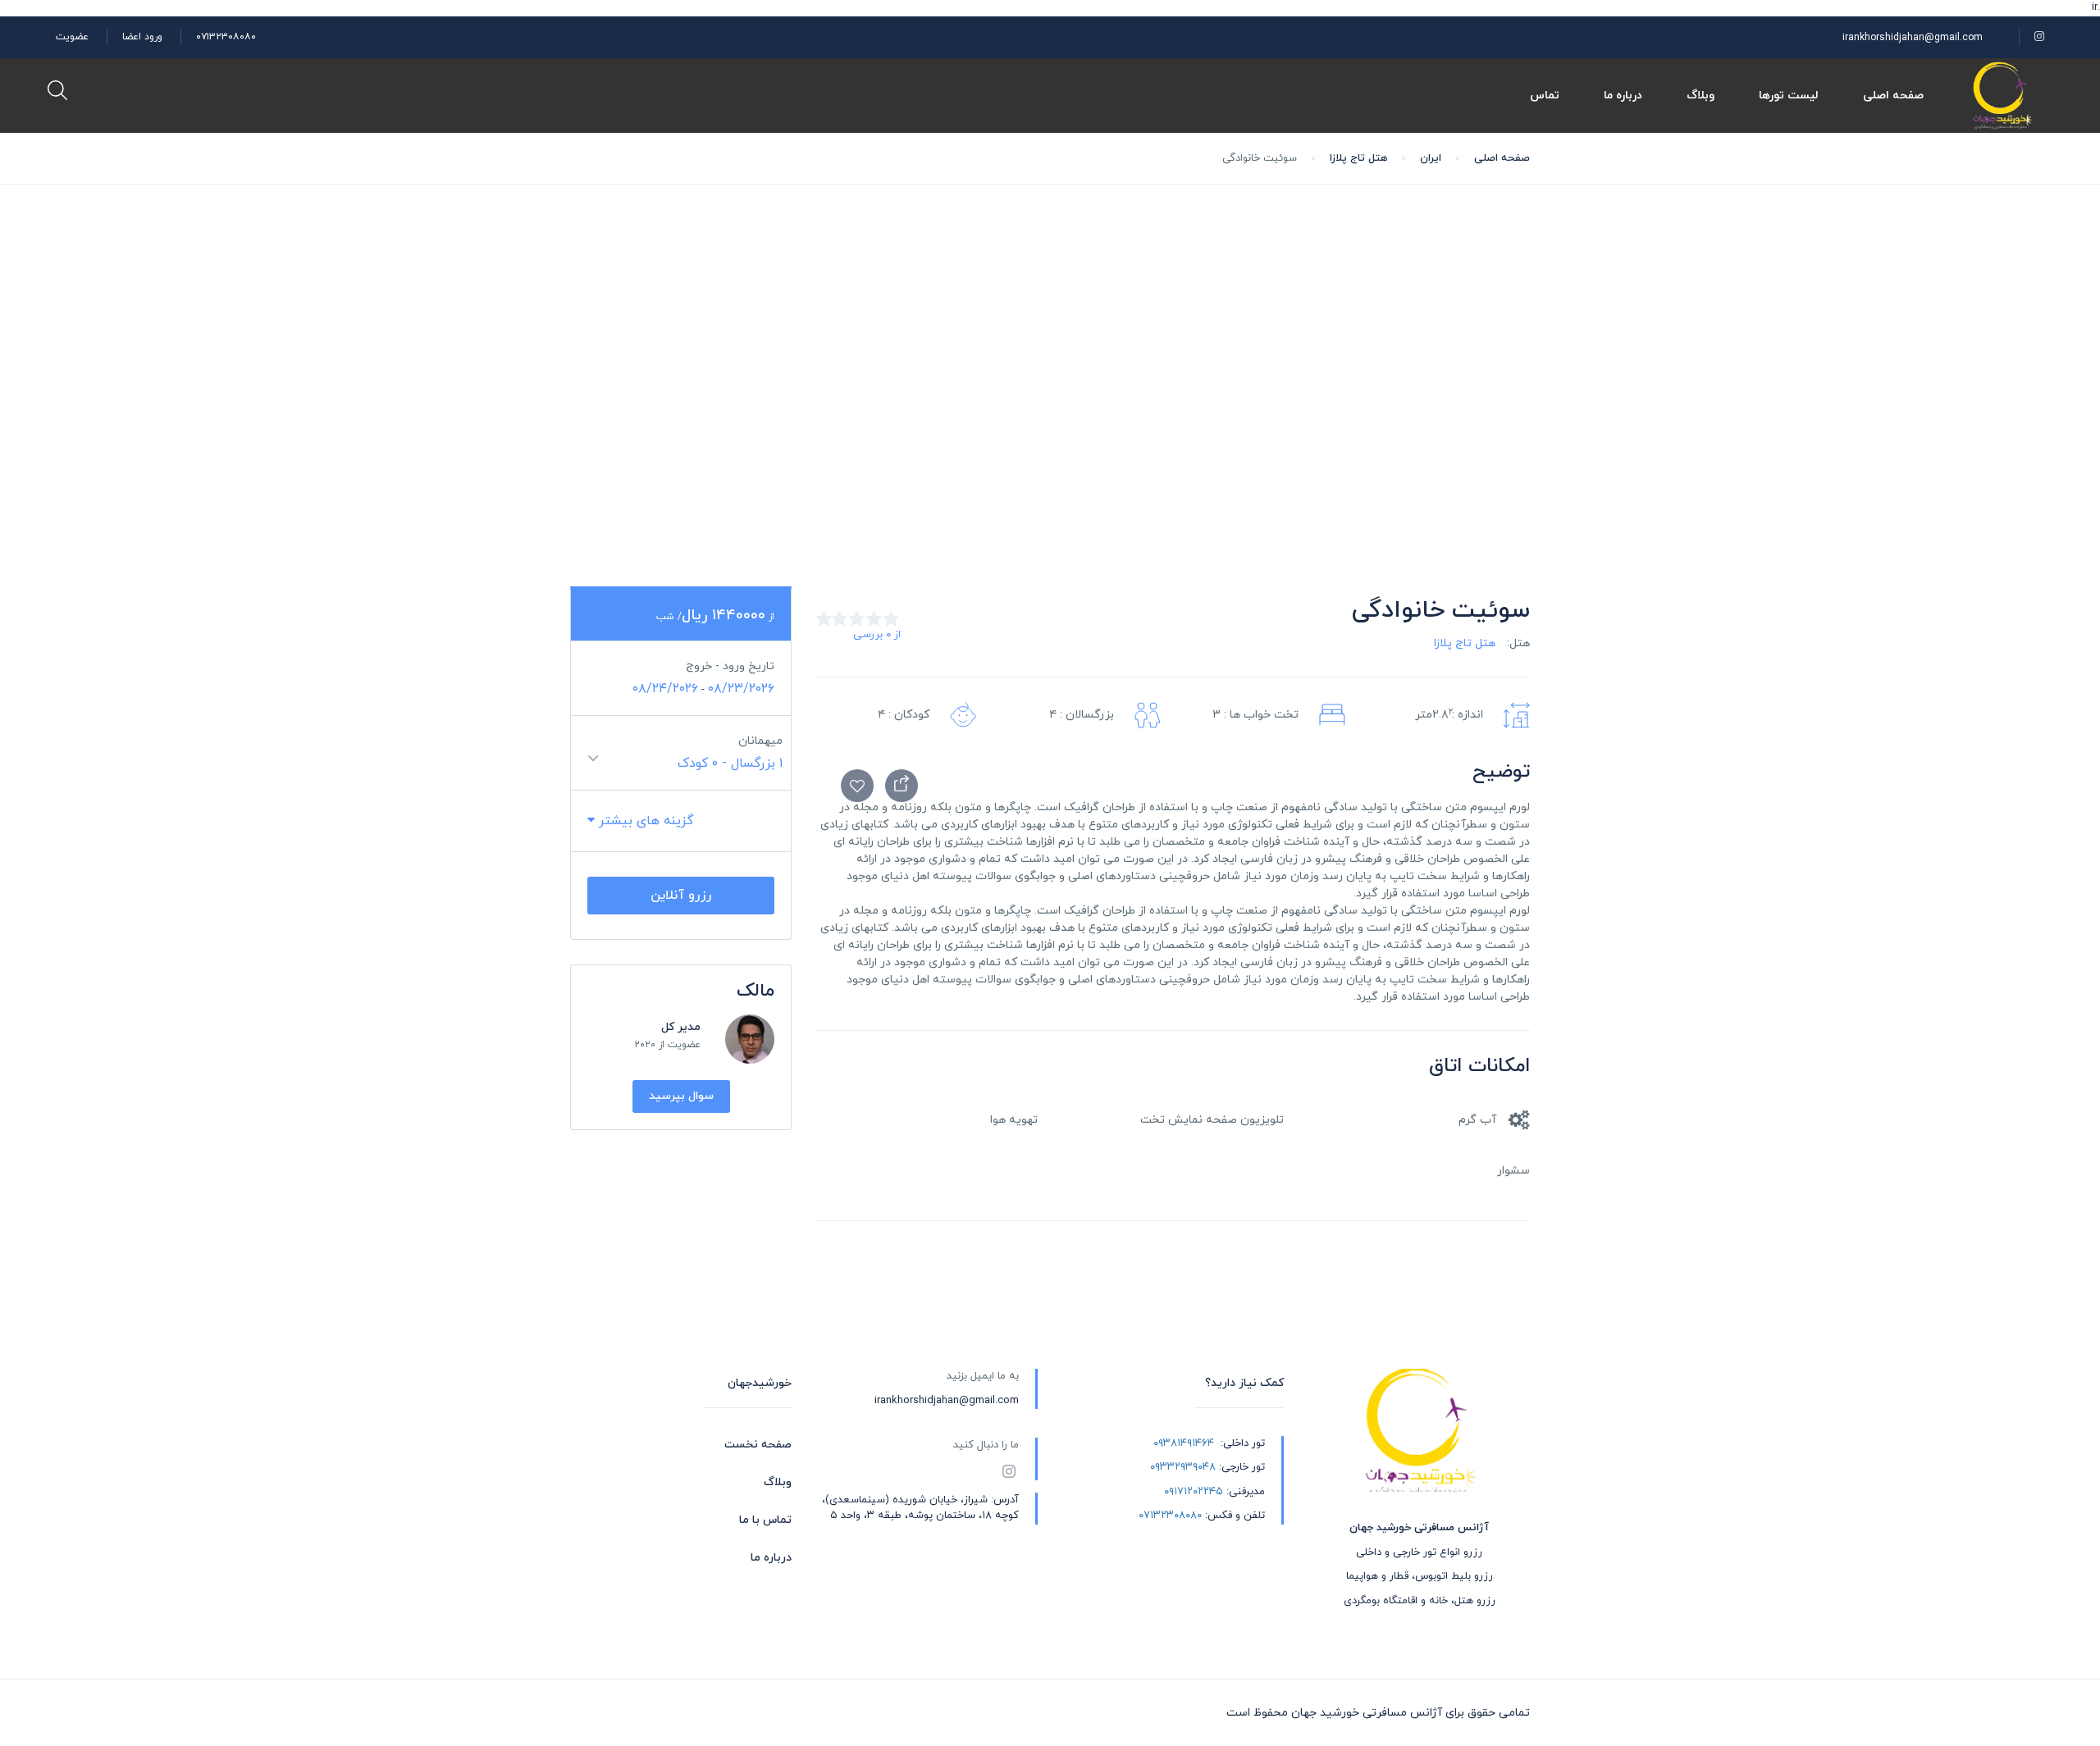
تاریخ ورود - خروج (730, 666)
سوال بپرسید (681, 1096)
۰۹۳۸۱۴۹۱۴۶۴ (1184, 1443)
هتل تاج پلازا (1358, 158)
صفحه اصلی (1893, 96)
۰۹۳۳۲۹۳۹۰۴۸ (1183, 1467)
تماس (1545, 96)
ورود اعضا (142, 37)
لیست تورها (1789, 96)
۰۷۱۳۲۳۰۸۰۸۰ (226, 37)
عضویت (72, 37)
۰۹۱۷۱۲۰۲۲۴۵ (1194, 1492)
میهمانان (760, 741)
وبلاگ (1701, 96)
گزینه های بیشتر (644, 821)
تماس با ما (765, 1520)
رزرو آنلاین (681, 896)
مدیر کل (681, 1027)
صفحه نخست (758, 1445)
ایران (1431, 158)
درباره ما (1623, 96)
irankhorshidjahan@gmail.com (1913, 38)
